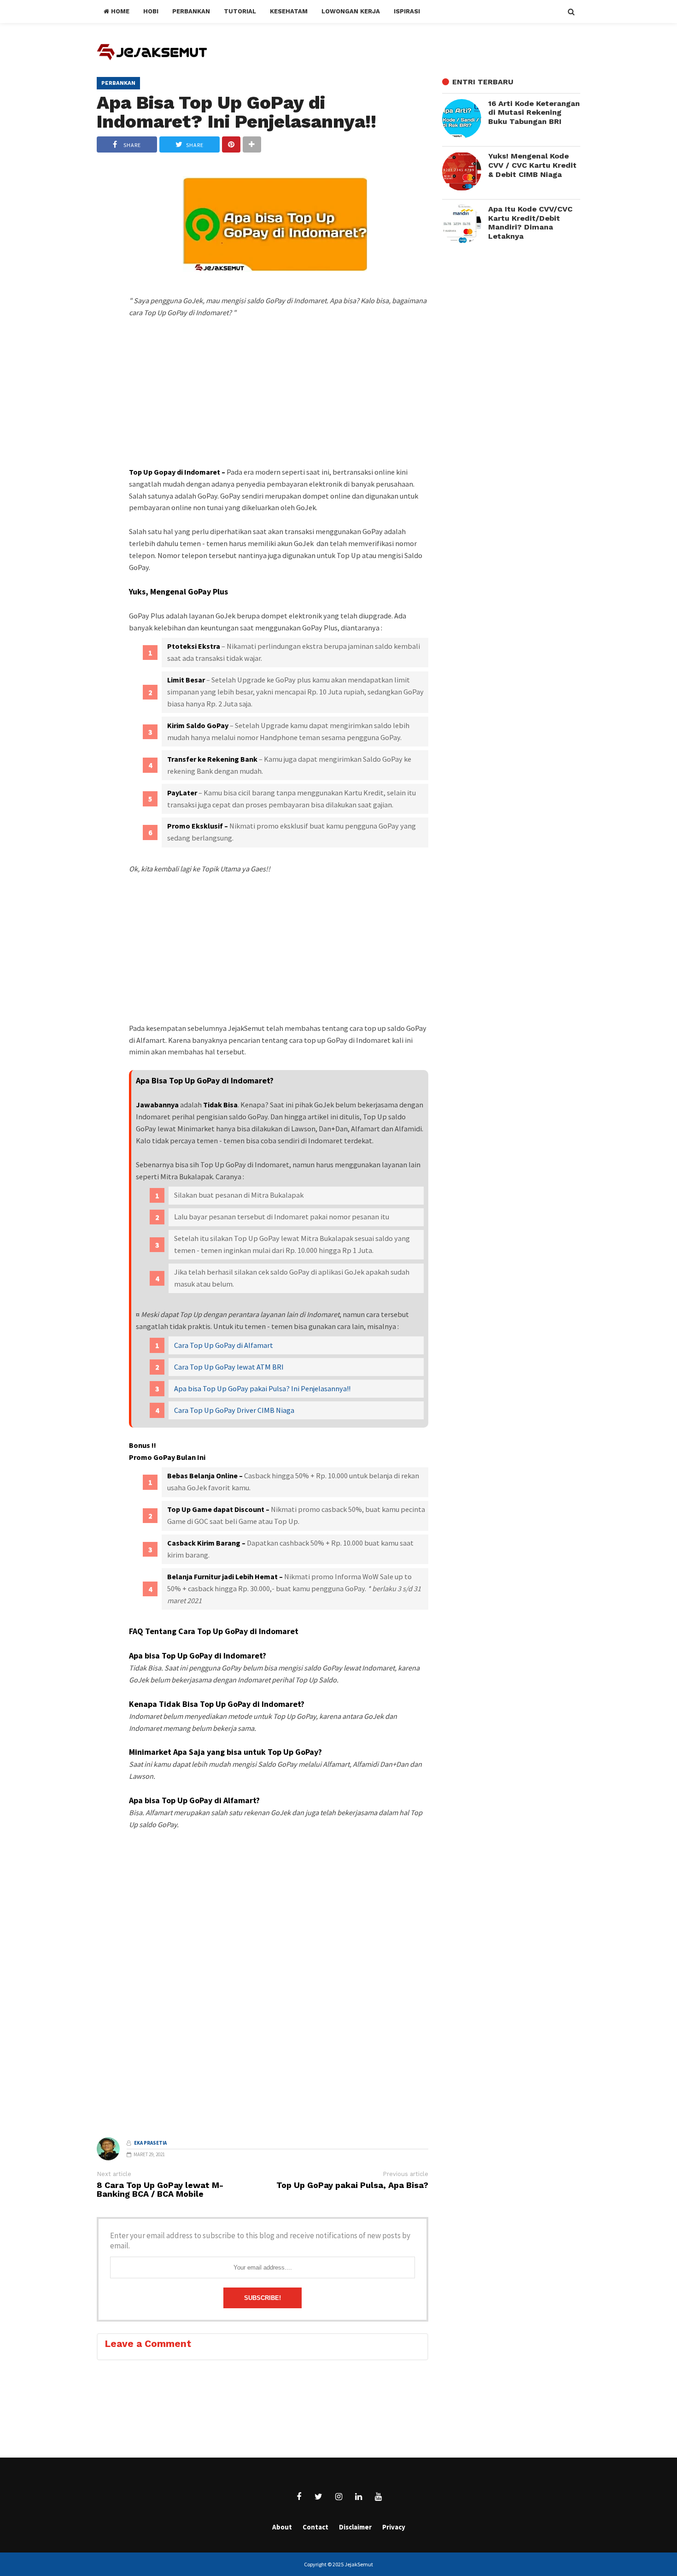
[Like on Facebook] (299, 2497)
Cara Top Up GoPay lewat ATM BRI (229, 1367)
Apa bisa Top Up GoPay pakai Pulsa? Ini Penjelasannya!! (262, 1388)
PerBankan (118, 83)
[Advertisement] (279, 409)
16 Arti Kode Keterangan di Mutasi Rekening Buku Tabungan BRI (534, 112)
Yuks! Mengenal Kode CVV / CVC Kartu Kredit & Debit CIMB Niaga (532, 165)
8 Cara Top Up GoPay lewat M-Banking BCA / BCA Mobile (160, 2190)
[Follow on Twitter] (319, 2497)
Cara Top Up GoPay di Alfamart (224, 1345)
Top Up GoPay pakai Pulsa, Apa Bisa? (352, 2185)
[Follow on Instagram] (338, 2497)
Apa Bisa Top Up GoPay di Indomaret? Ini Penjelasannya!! (236, 112)
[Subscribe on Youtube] (378, 2497)
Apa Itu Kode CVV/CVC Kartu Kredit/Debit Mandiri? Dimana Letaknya (530, 223)
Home (119, 11)
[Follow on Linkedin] (358, 2497)
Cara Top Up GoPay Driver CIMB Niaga (234, 1410)
